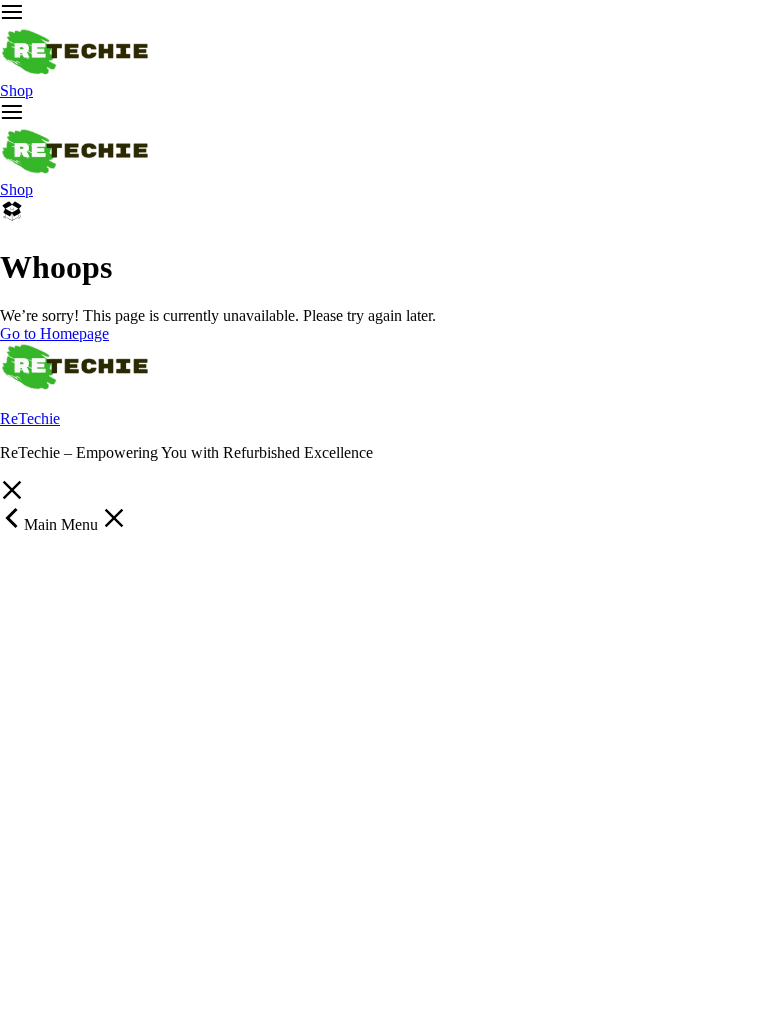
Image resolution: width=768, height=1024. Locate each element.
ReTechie (30, 418)
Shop (16, 90)
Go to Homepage (54, 333)
